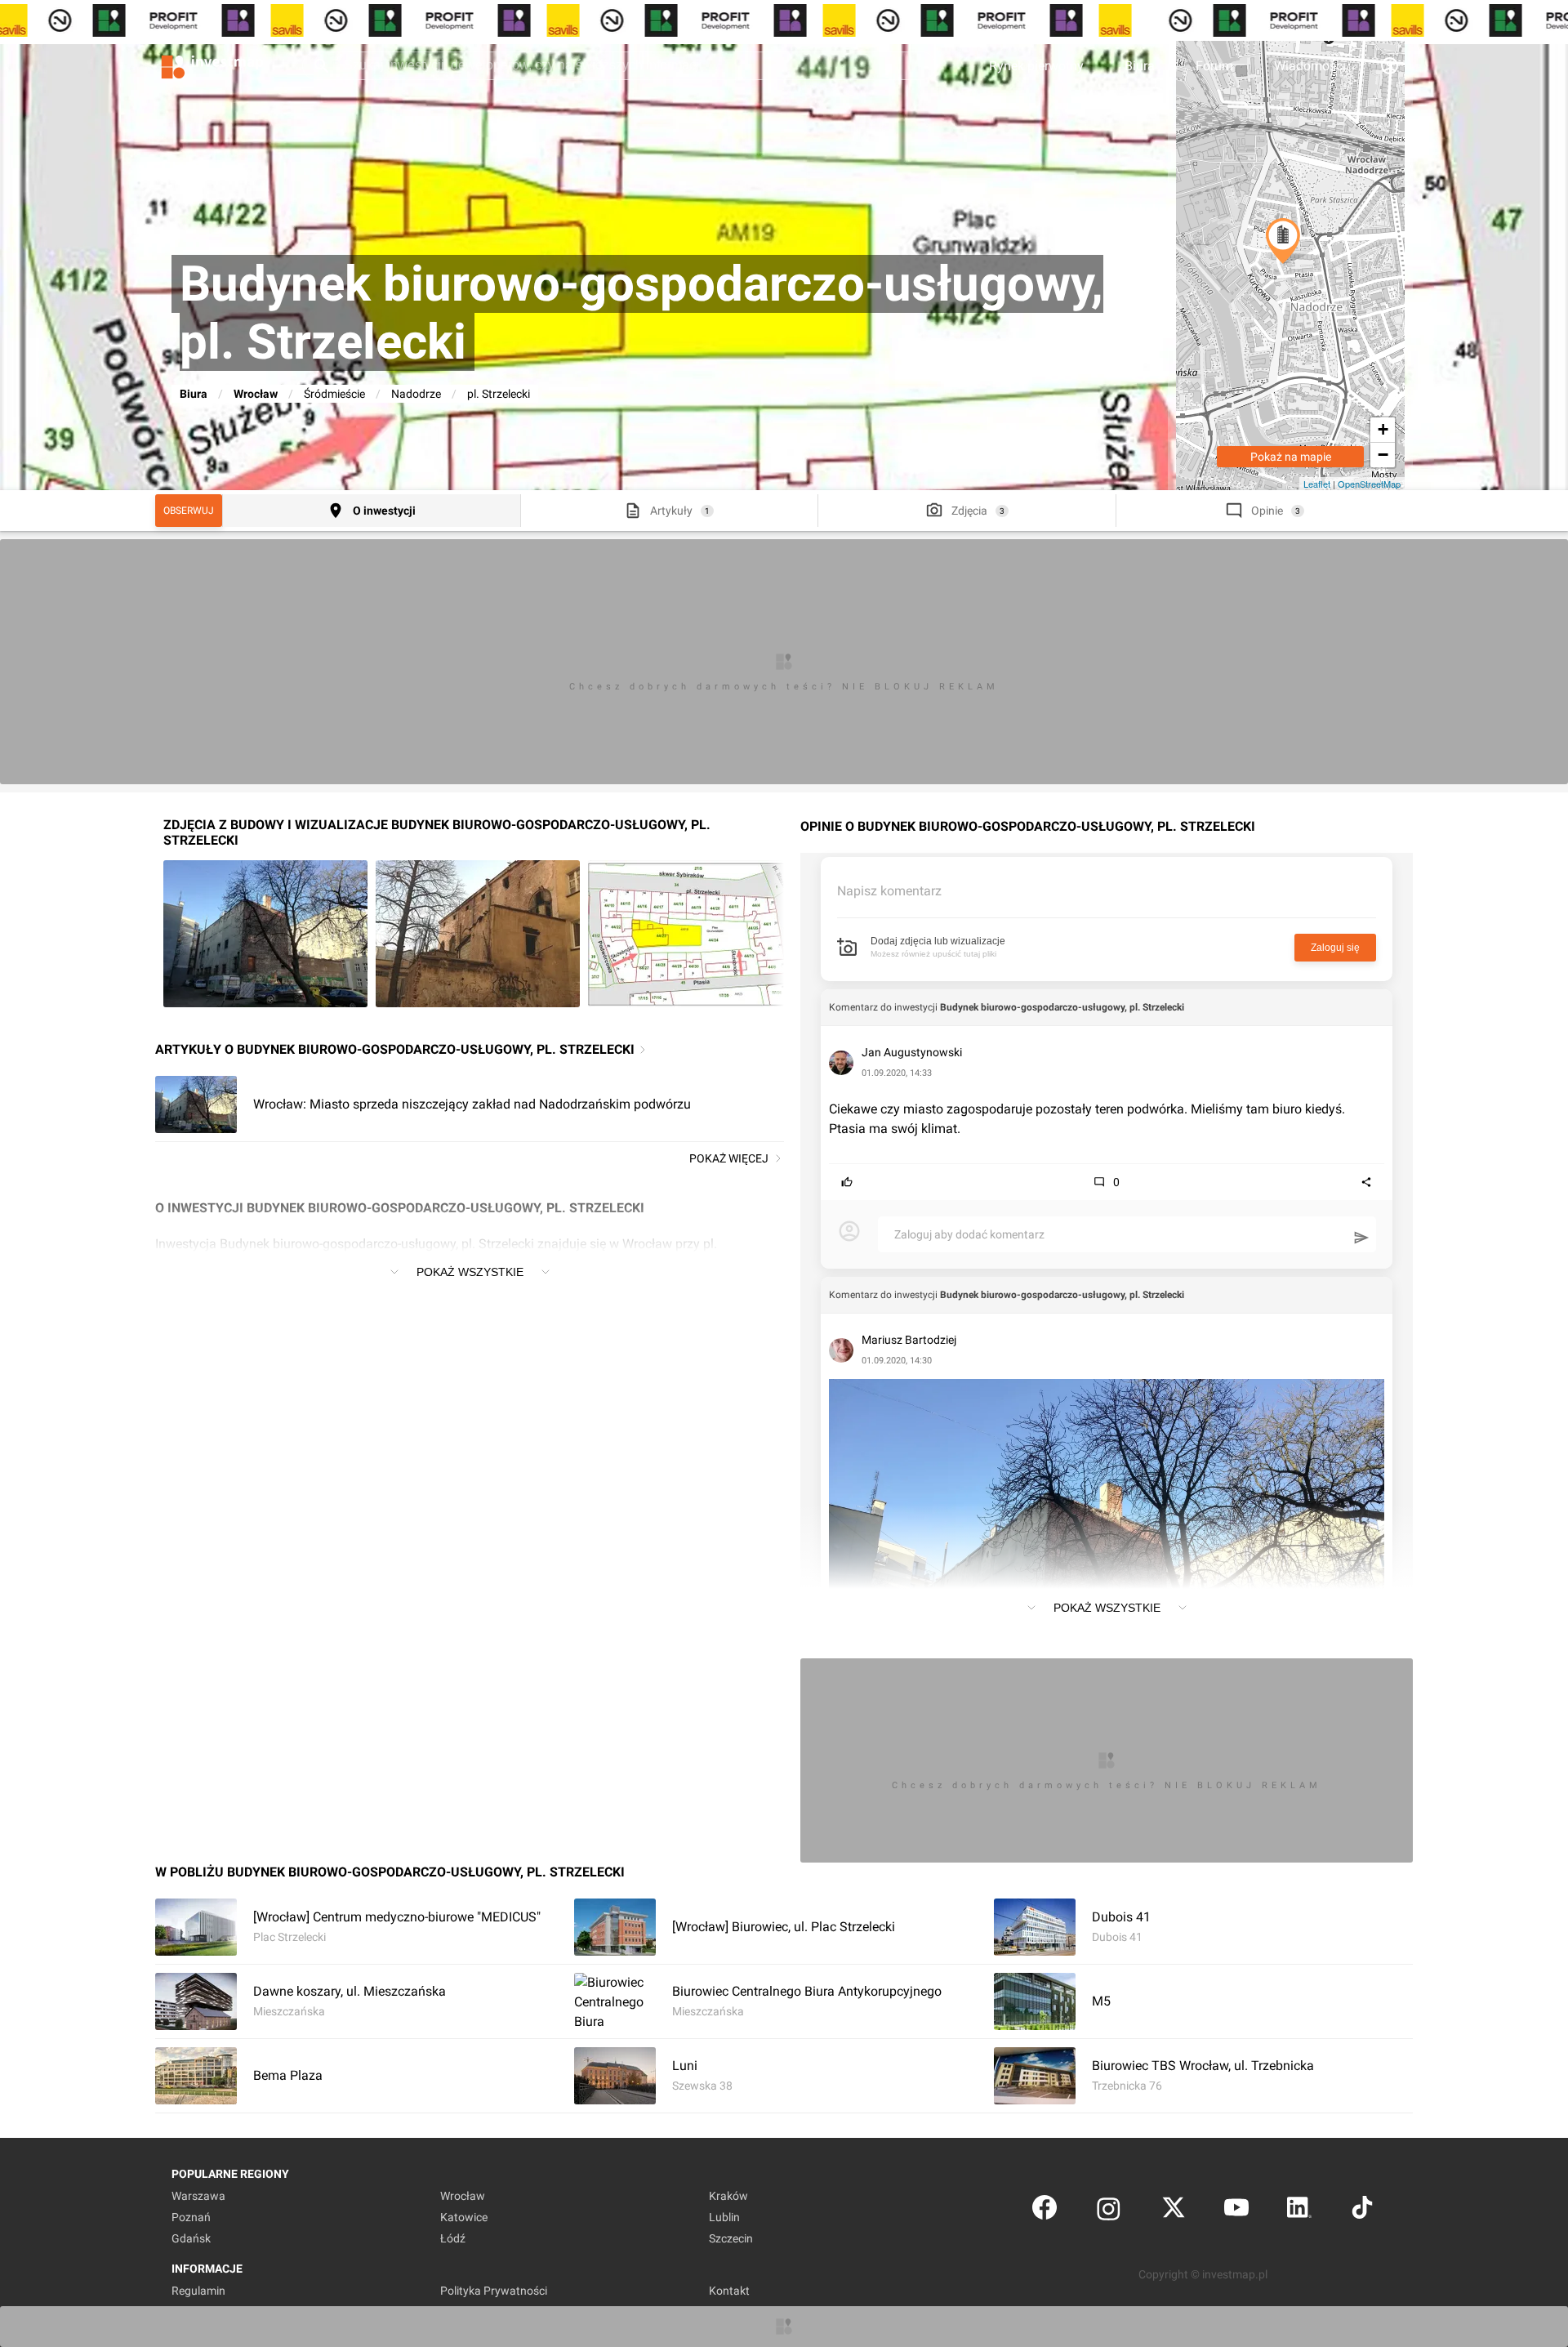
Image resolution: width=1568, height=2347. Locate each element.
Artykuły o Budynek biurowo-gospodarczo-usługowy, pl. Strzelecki (395, 1049)
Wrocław (256, 394)
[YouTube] (1236, 2211)
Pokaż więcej (729, 1158)
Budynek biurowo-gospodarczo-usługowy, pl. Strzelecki (1062, 1007)
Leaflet (1317, 484)
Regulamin (198, 2291)
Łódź (453, 2238)
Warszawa (198, 2196)
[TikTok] (1362, 2211)
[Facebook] (1045, 2211)
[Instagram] (1109, 2211)
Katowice (464, 2217)
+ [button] (1383, 429)
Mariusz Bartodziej (909, 1340)
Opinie (1267, 511)
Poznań (191, 2217)
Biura (1140, 66)
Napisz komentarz (889, 891)
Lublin (724, 2217)
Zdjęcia (969, 511)
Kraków (728, 2196)
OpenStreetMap (1369, 484)
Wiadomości (1310, 66)
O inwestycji (384, 511)
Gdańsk (191, 2238)
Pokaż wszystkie (470, 1272)
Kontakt (729, 2291)
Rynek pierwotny (1036, 66)
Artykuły (671, 511)
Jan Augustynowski (912, 1052)
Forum (1214, 66)
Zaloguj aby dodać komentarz (969, 1234)
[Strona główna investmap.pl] (212, 65)
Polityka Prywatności (494, 2291)
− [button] (1383, 455)
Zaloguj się (1335, 948)
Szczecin (731, 2238)
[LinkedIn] (1299, 2211)
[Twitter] (1174, 2211)
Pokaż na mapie (1291, 457)
